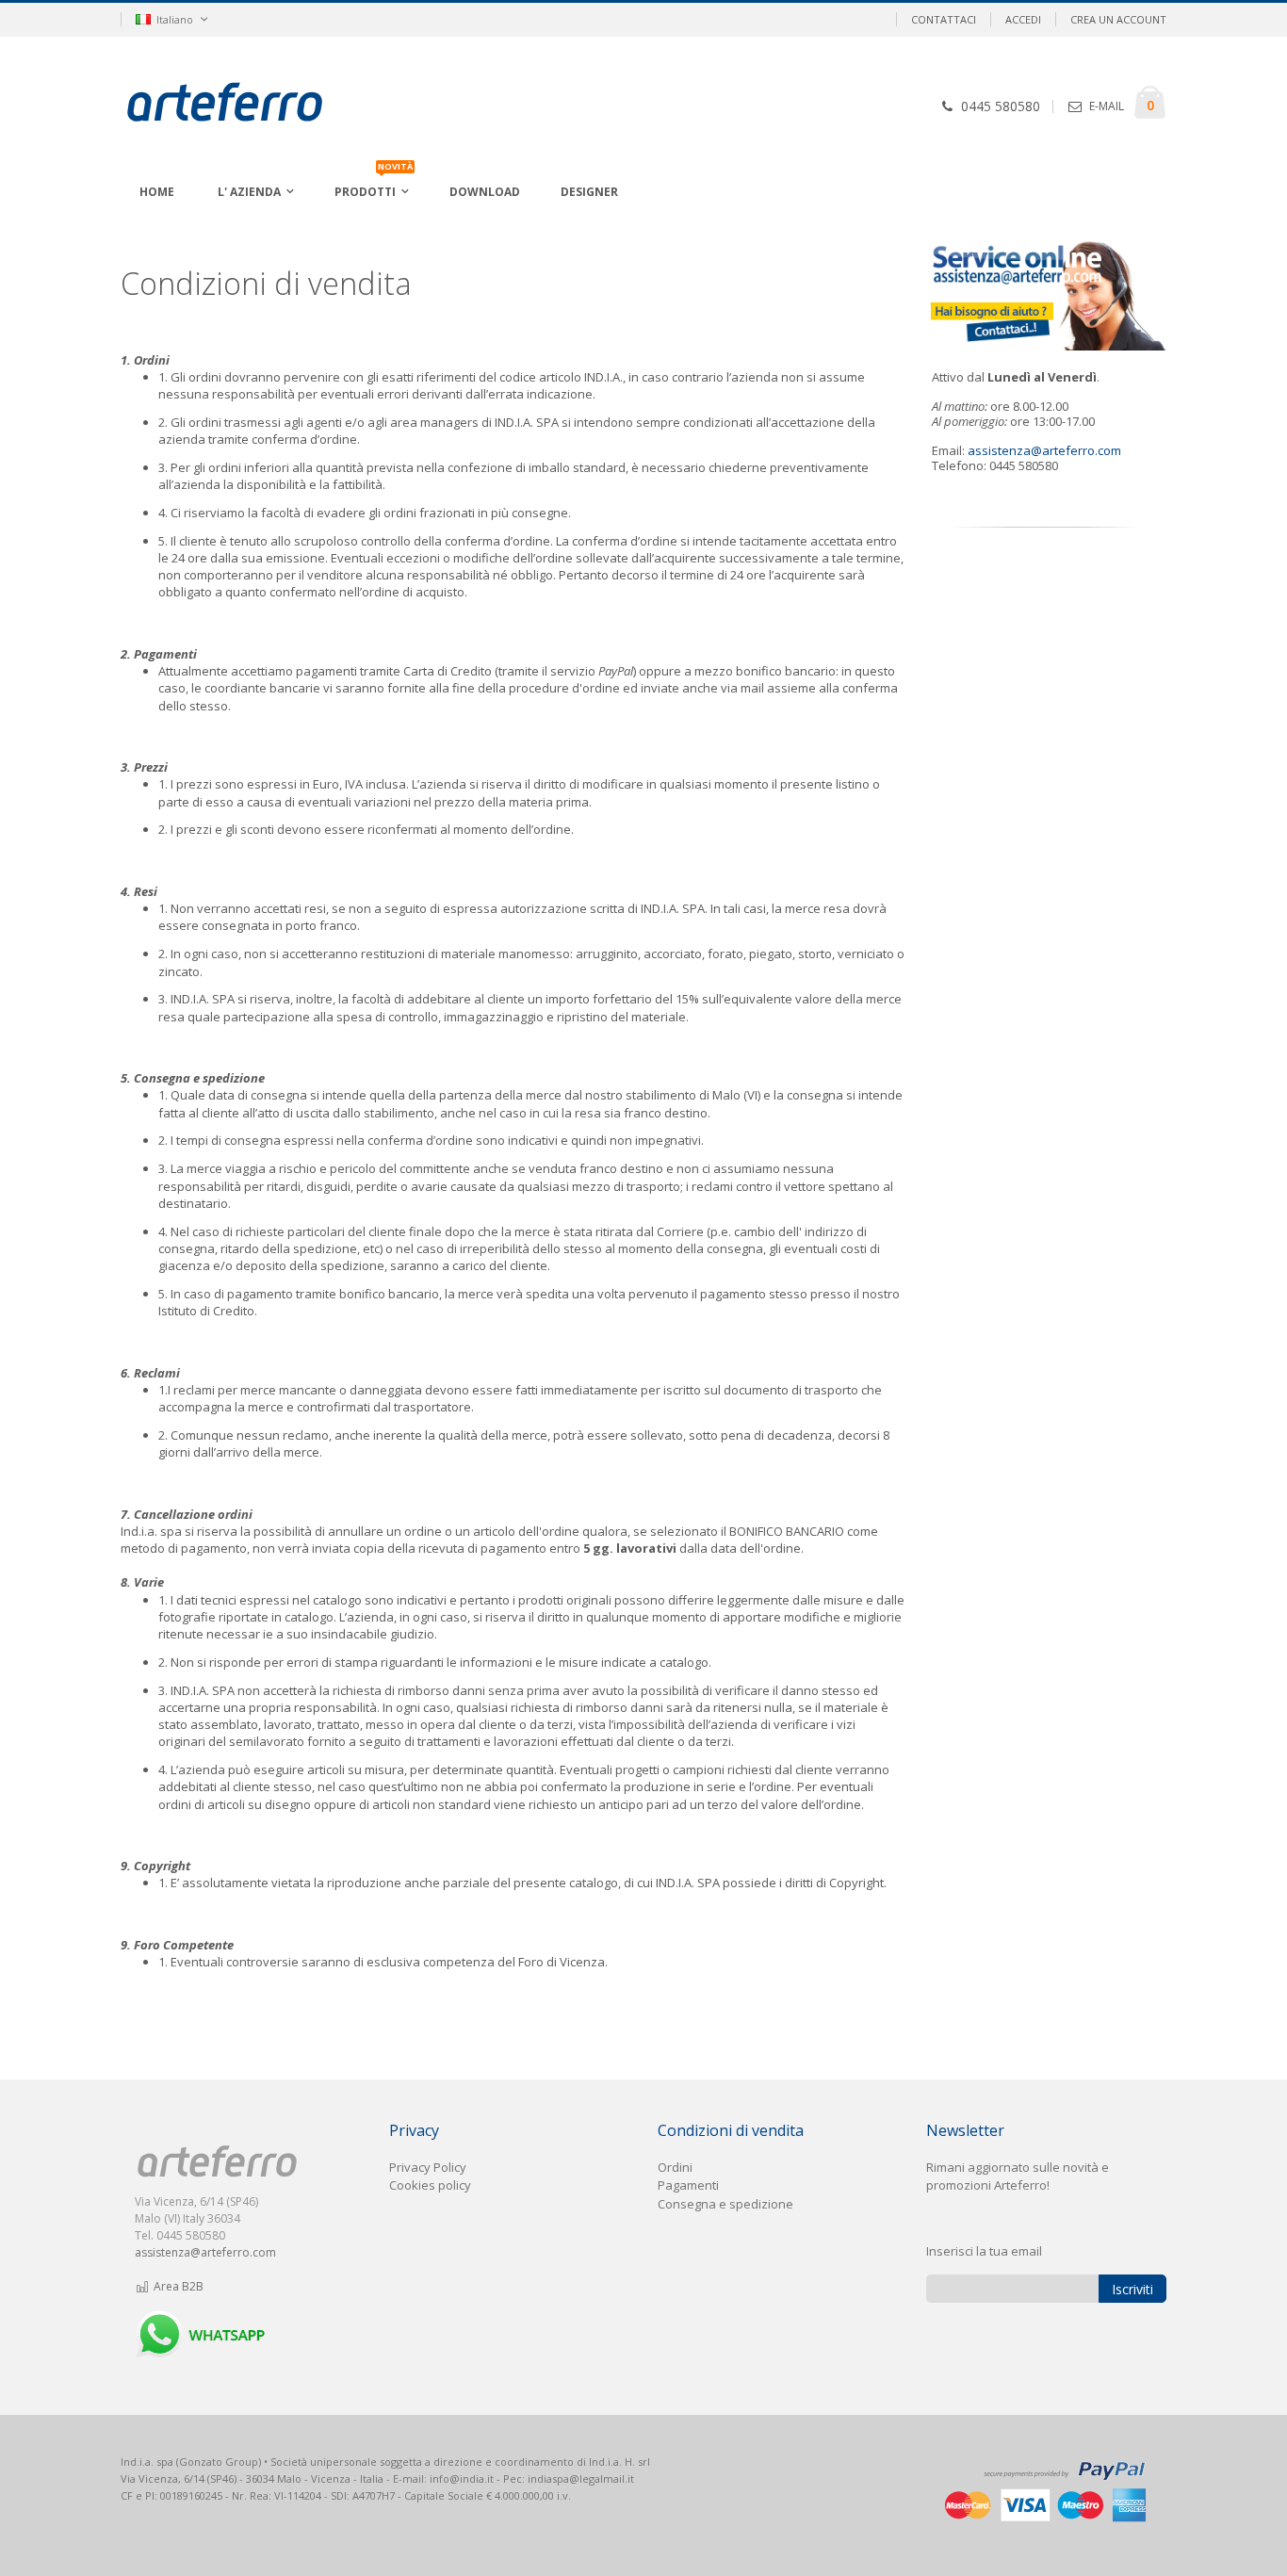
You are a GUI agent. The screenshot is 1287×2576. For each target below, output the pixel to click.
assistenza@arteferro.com (1044, 450)
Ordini (675, 2167)
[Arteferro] (254, 105)
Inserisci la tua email (984, 2251)
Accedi (1023, 19)
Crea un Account (1118, 19)
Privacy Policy (428, 2167)
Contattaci (944, 19)
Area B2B (177, 2286)
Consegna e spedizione (725, 2204)
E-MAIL (1107, 106)
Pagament (687, 2185)
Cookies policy (430, 2185)
